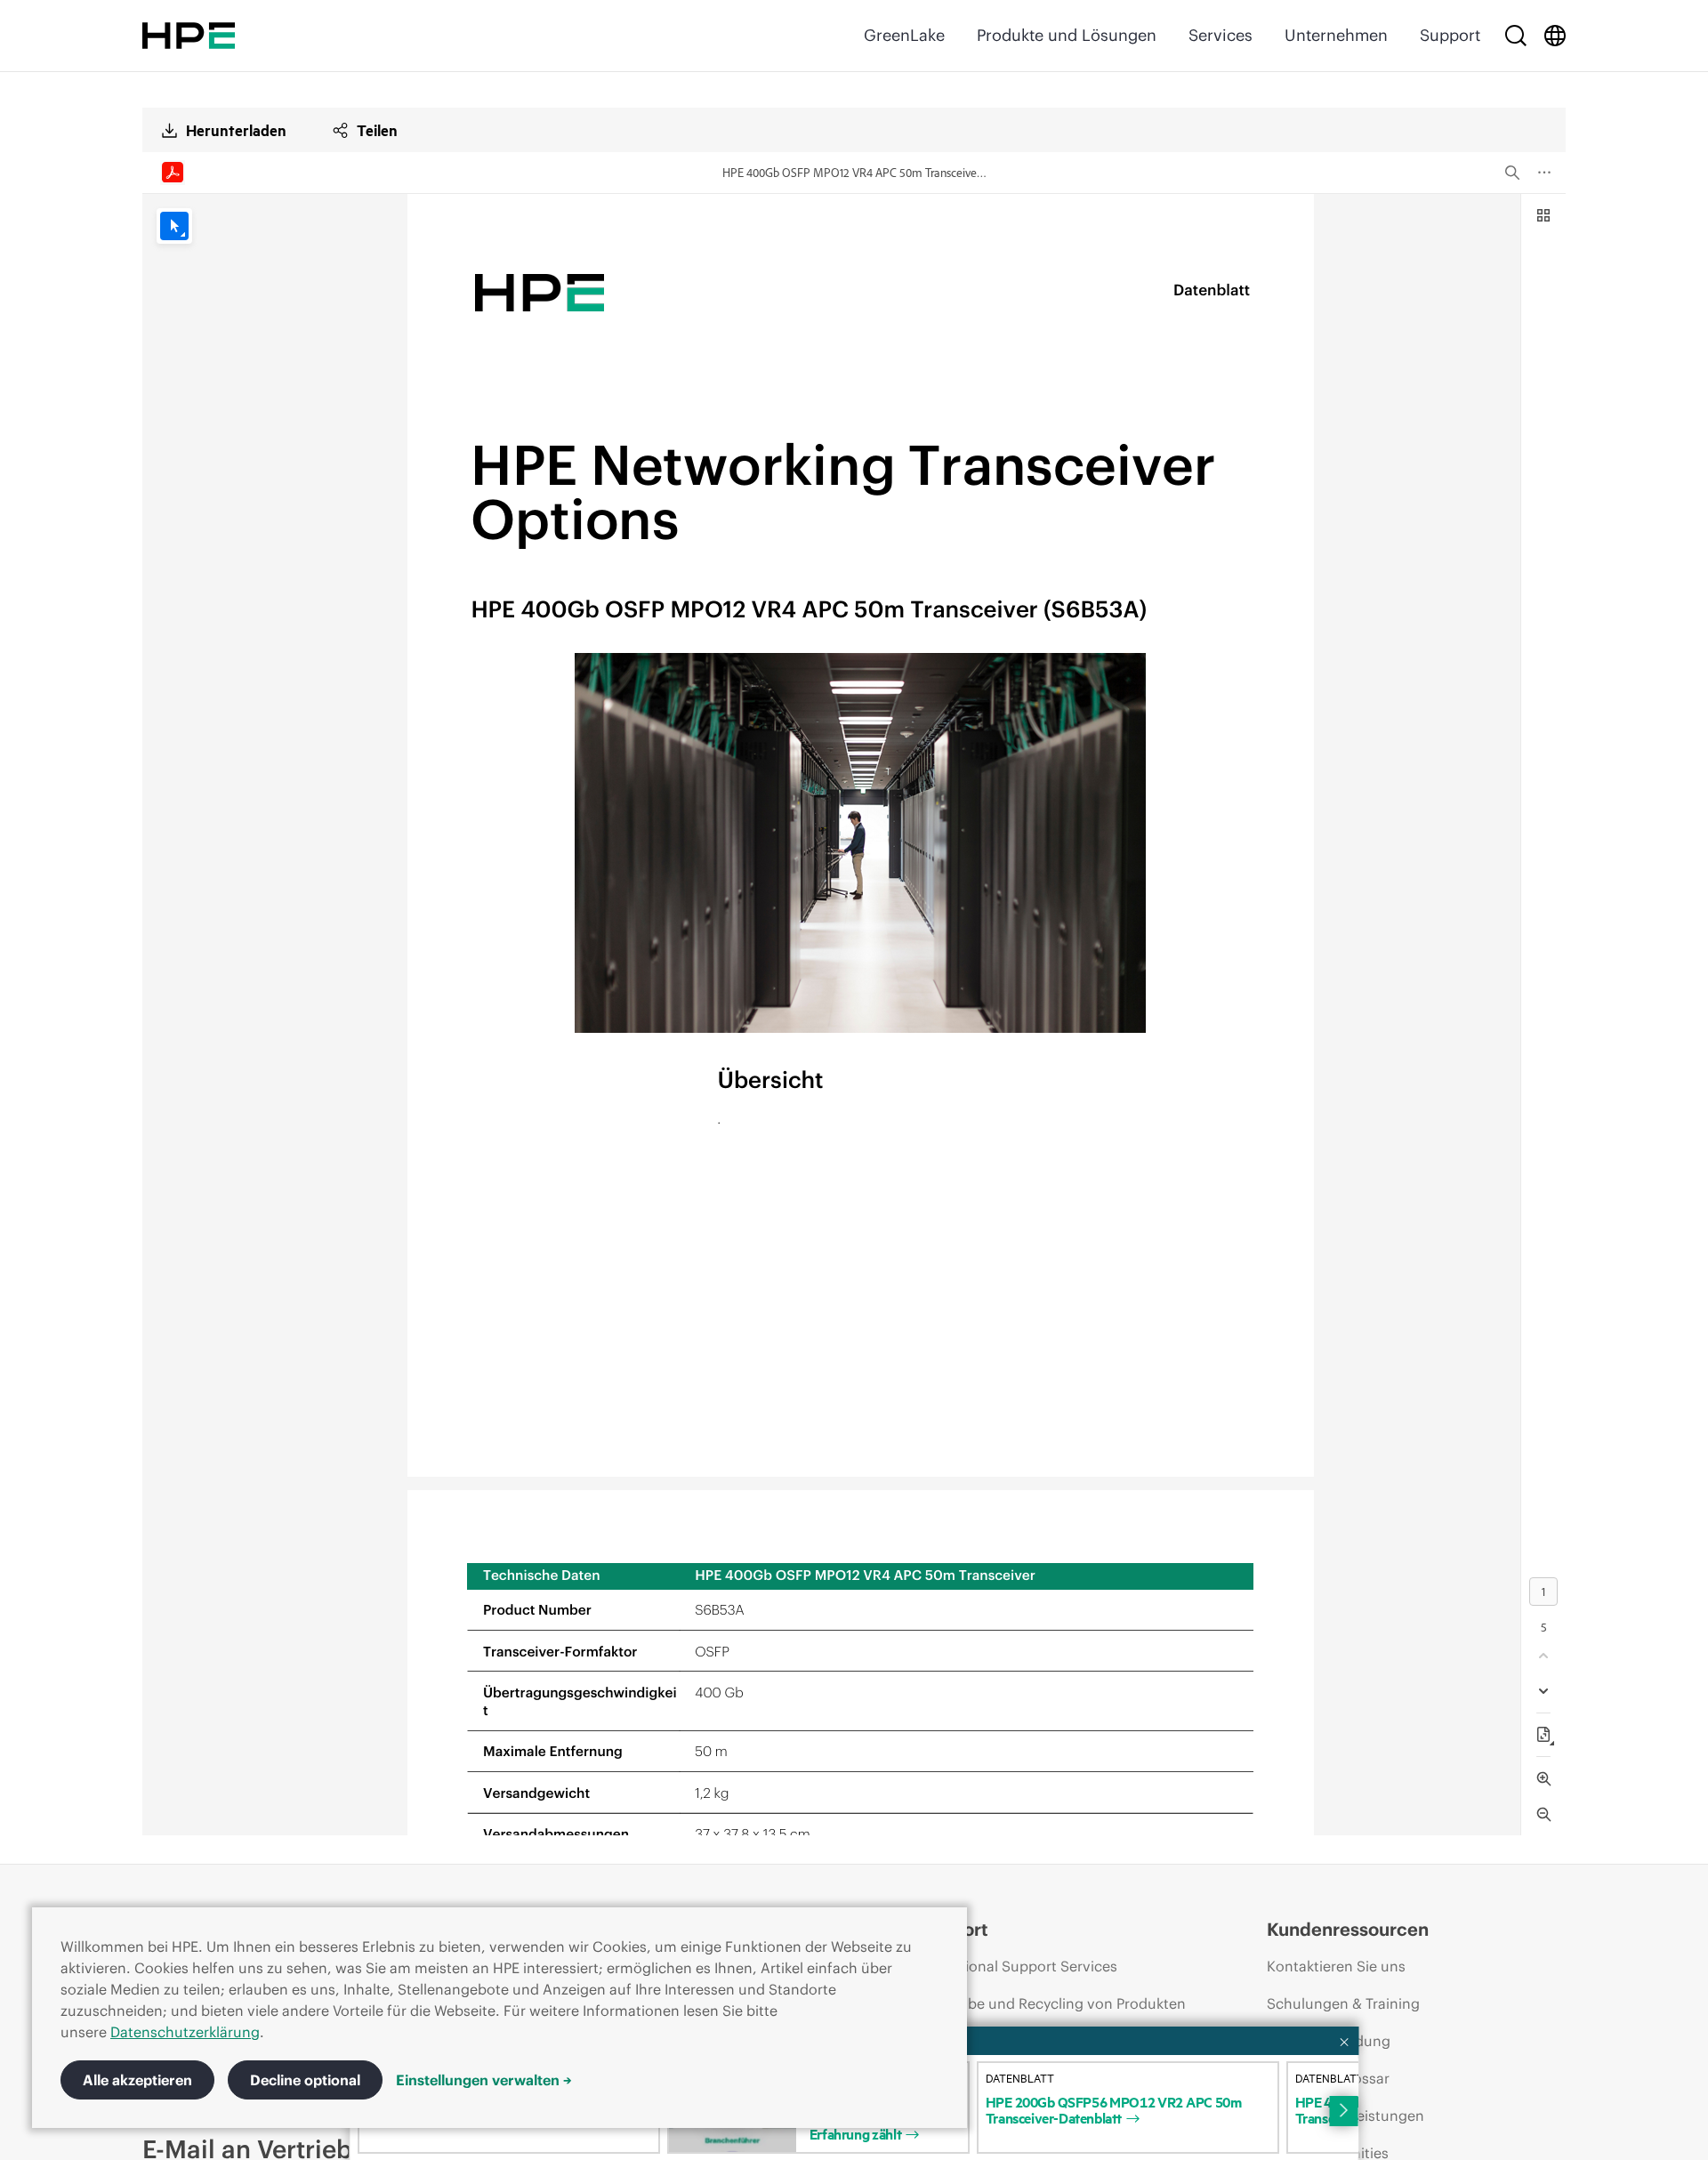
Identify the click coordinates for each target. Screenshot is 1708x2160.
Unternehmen (1336, 35)
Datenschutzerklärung (185, 2032)
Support (1450, 35)
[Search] (1516, 36)
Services (1221, 35)
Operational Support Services (1018, 1966)
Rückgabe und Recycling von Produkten (1052, 2003)
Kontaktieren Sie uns (1336, 1966)
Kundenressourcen (1348, 1929)
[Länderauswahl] (1555, 36)
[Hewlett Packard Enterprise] (189, 36)
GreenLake (904, 35)
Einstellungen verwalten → (484, 2080)
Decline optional (305, 2080)
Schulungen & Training (1343, 2003)
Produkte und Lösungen (1067, 35)
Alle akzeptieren (137, 2080)
